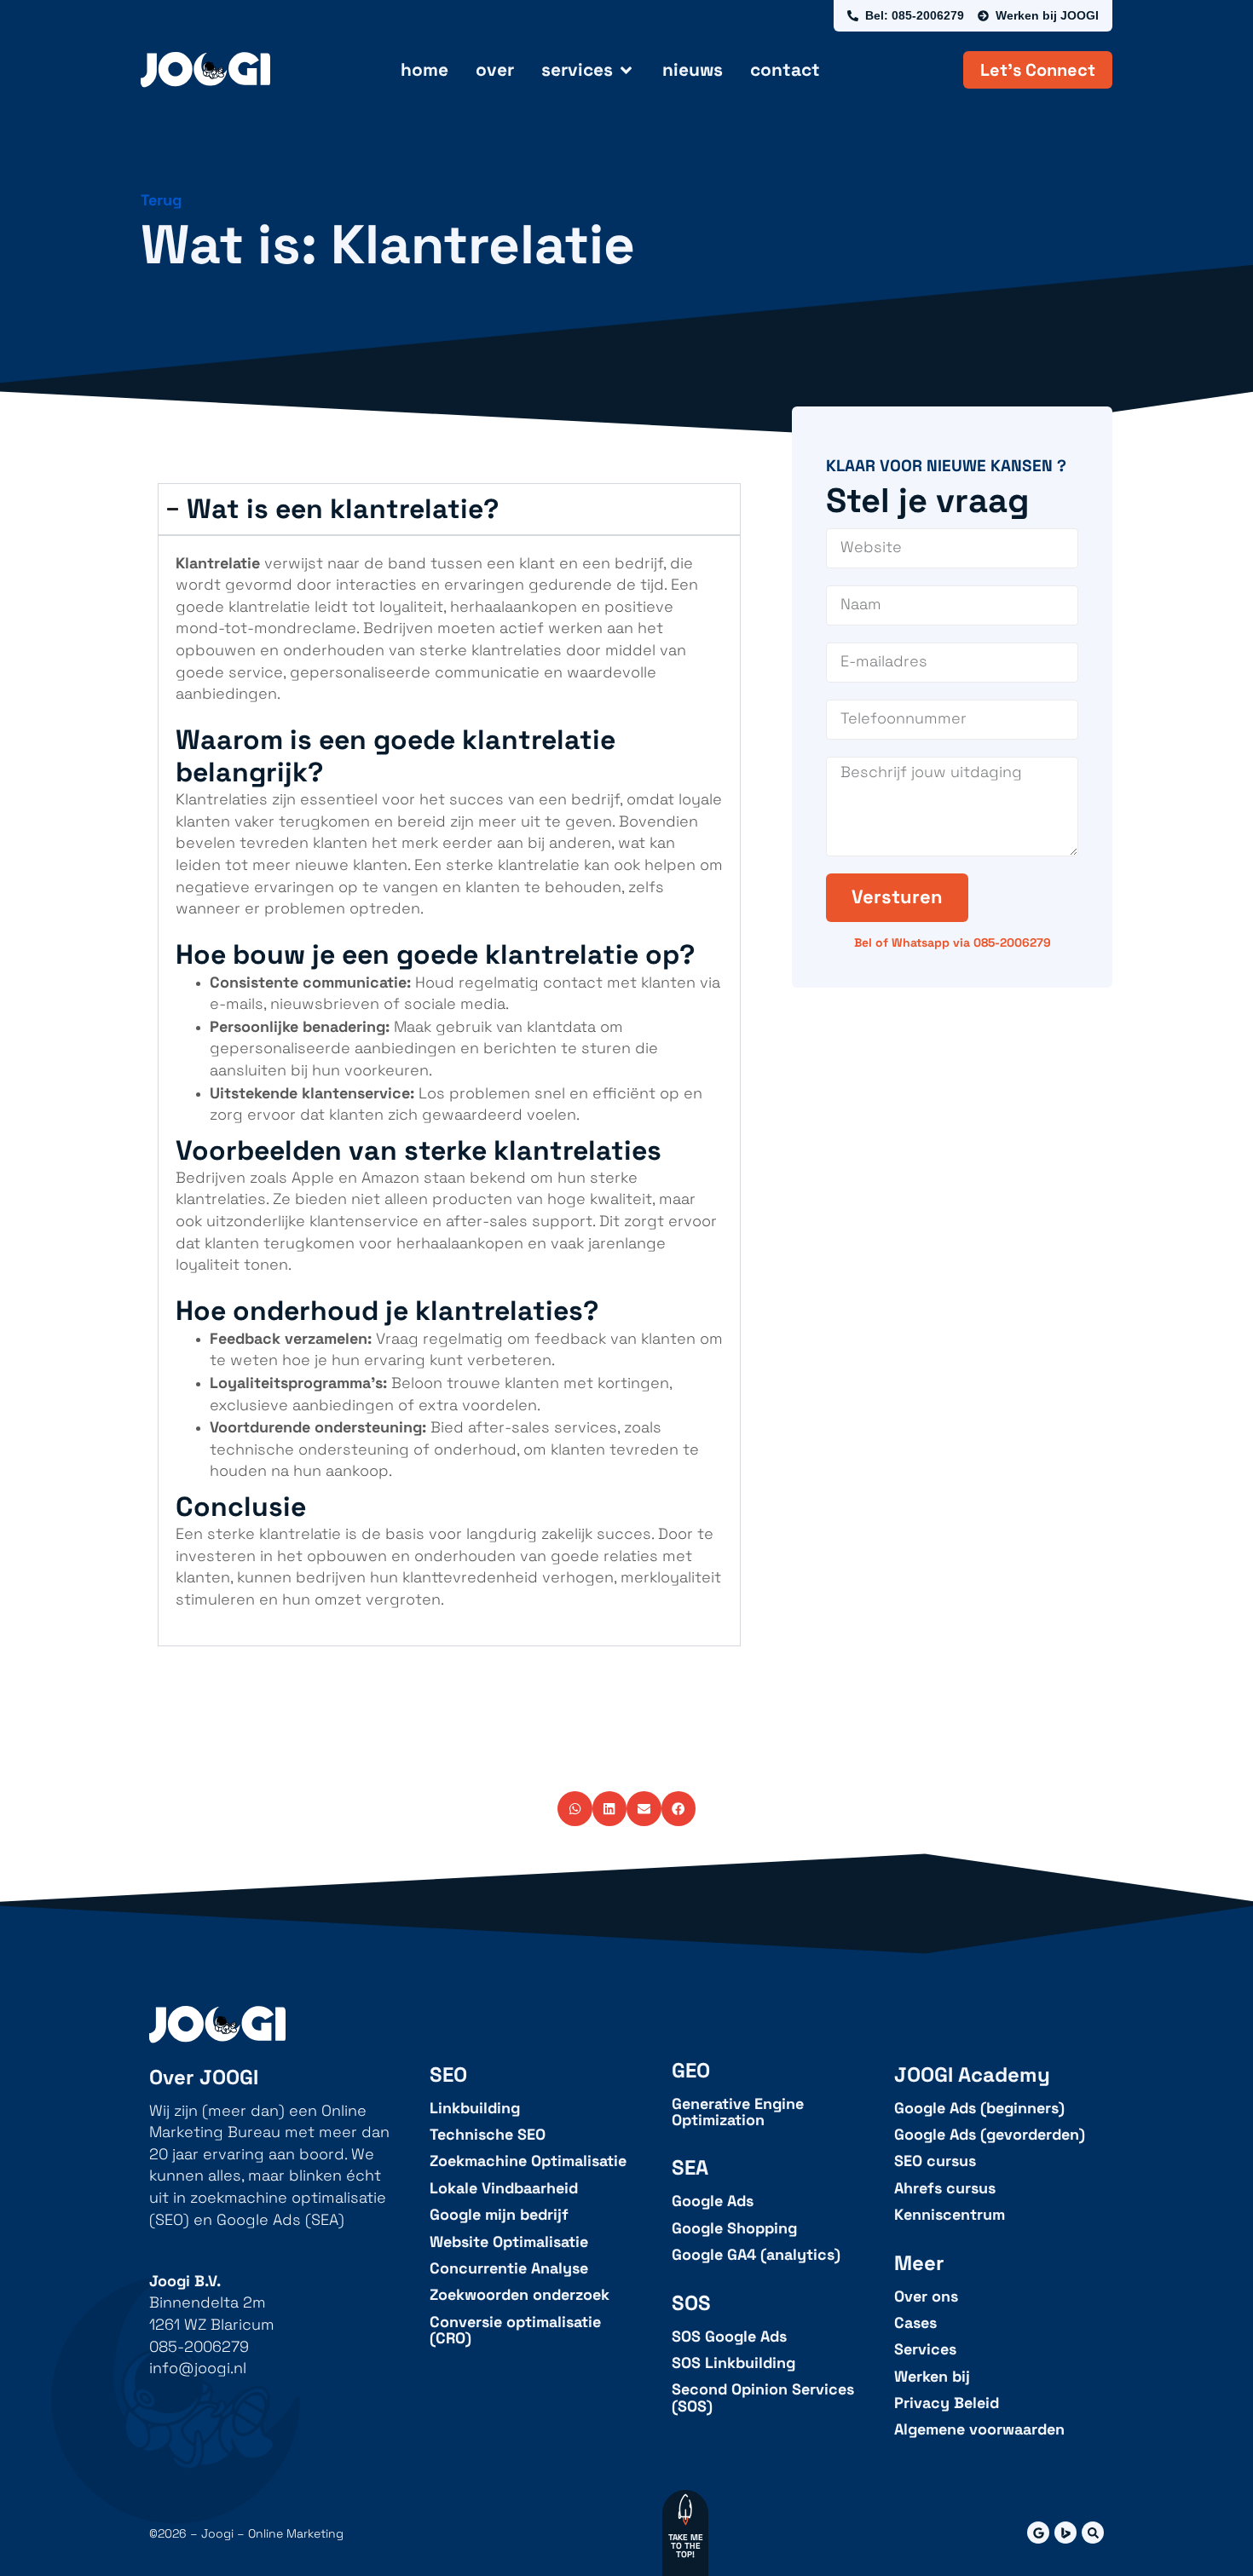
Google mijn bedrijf (499, 2215)
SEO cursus (935, 2161)
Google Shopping (734, 2229)
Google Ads (713, 2201)
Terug (161, 200)
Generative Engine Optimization (738, 2113)
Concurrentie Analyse (509, 2269)
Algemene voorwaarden (979, 2430)
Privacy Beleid (947, 2403)
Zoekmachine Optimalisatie (528, 2161)
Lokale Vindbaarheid (504, 2189)
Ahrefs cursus (945, 2189)
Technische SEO (488, 2135)
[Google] (1038, 2533)
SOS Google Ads (729, 2337)
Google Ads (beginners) (979, 2109)
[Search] (1093, 2533)
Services (925, 2350)
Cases (915, 2323)
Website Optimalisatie (509, 2242)
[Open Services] (626, 70)
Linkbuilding (475, 2109)
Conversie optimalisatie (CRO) (515, 2331)
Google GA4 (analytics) (756, 2255)
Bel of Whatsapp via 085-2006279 (953, 942)
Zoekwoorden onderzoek (520, 2295)
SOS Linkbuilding (733, 2363)
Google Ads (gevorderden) (990, 2135)
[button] (575, 1809)
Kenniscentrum (950, 2215)
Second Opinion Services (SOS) (763, 2398)
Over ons (926, 2297)
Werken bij (932, 2377)
